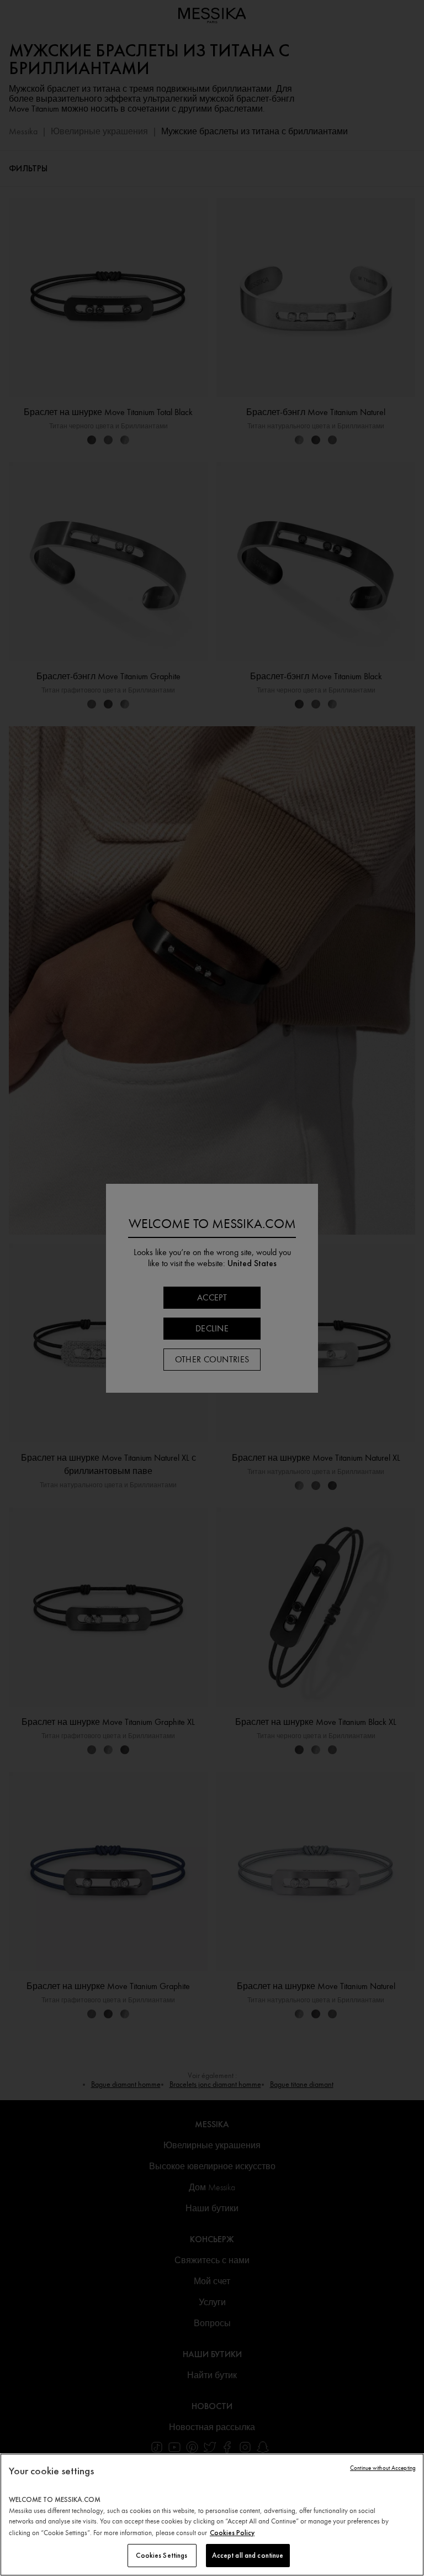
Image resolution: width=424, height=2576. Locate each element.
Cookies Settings (161, 2555)
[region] (212, 2515)
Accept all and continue (248, 2555)
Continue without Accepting (383, 2468)
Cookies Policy (232, 2533)
